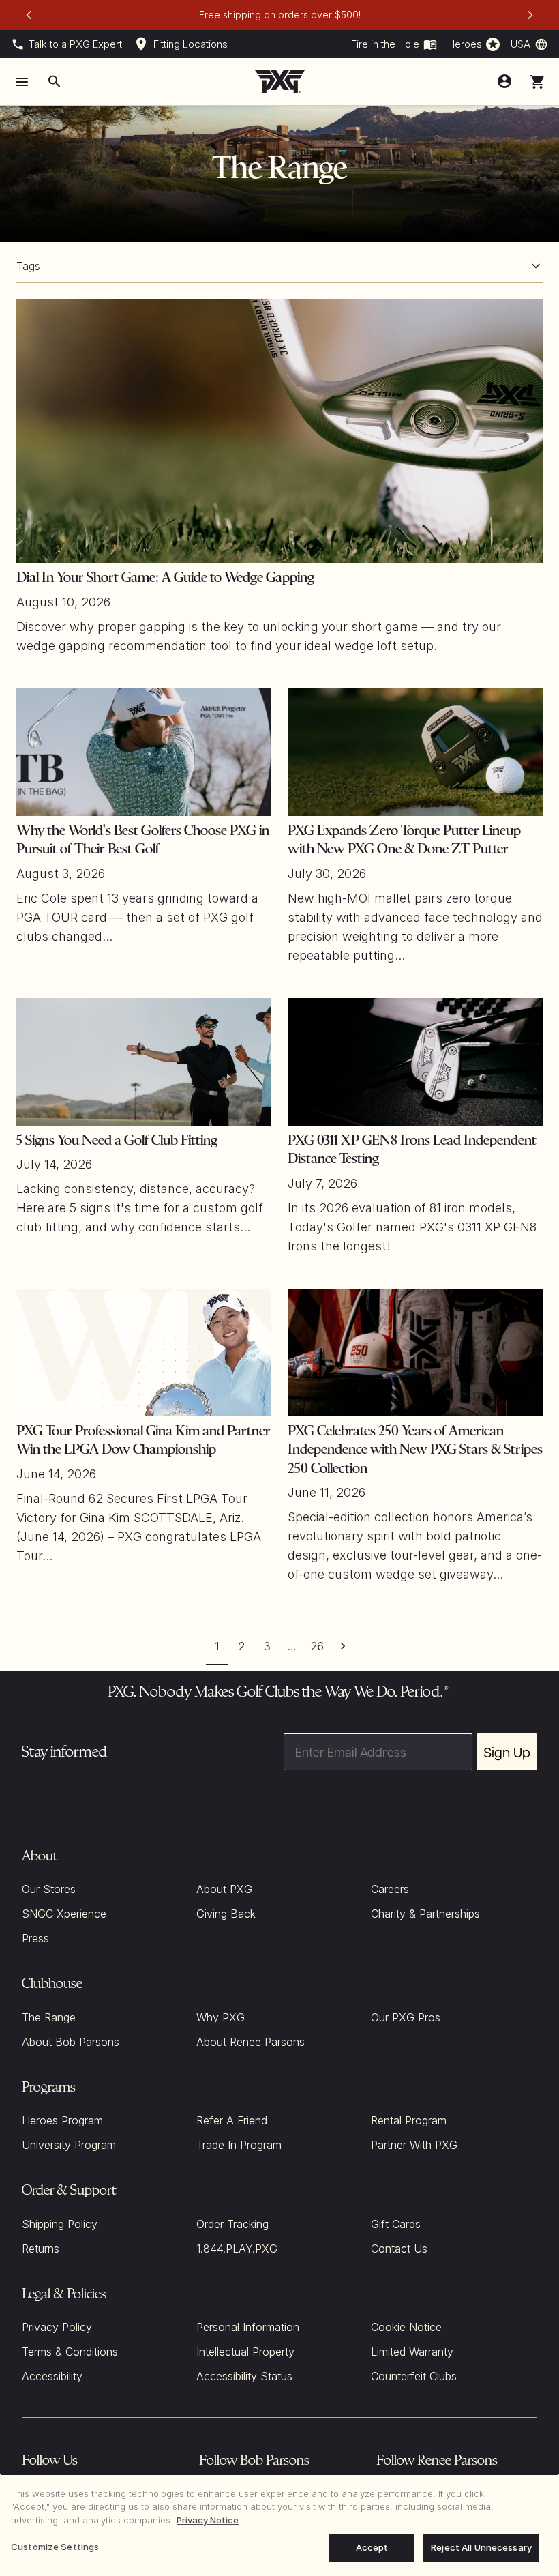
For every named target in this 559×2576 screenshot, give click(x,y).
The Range (49, 2017)
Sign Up (507, 1752)
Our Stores (49, 1889)
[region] (279, 2525)
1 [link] (217, 1646)
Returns (41, 2249)
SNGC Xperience (64, 1914)
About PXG (224, 1889)
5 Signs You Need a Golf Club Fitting (117, 1140)
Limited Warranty (412, 2352)
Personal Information (248, 2327)
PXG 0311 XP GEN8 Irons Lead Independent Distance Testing (412, 1150)
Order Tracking (232, 2224)
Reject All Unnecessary (481, 2547)
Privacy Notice (208, 2520)
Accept (372, 2547)
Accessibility (52, 2376)
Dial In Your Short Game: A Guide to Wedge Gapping (165, 577)
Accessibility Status (244, 2376)
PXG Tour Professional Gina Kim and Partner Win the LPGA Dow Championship (143, 1440)
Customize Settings (55, 2547)
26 (317, 1646)
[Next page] (343, 1646)
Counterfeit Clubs (414, 2376)
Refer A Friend (232, 2120)
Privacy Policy (57, 2327)
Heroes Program (62, 2120)
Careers (390, 1889)
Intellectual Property (245, 2352)
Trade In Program (239, 2145)
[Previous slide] (29, 15)
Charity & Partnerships (425, 1914)
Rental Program (409, 2120)
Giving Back (226, 1914)
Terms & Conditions (70, 2352)
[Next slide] (530, 15)
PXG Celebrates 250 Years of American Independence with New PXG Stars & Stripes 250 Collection (415, 1449)
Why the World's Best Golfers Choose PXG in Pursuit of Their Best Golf (143, 840)
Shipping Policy (60, 2224)
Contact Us (399, 2249)
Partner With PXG (414, 2145)
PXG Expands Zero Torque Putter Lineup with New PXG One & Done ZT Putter (404, 840)
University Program (69, 2145)
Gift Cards (396, 2224)
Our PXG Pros (406, 2017)
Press (35, 1938)
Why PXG (221, 2017)
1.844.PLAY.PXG (237, 2249)
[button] (537, 82)
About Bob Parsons (71, 2042)
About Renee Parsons (251, 2042)
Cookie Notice (406, 2327)
